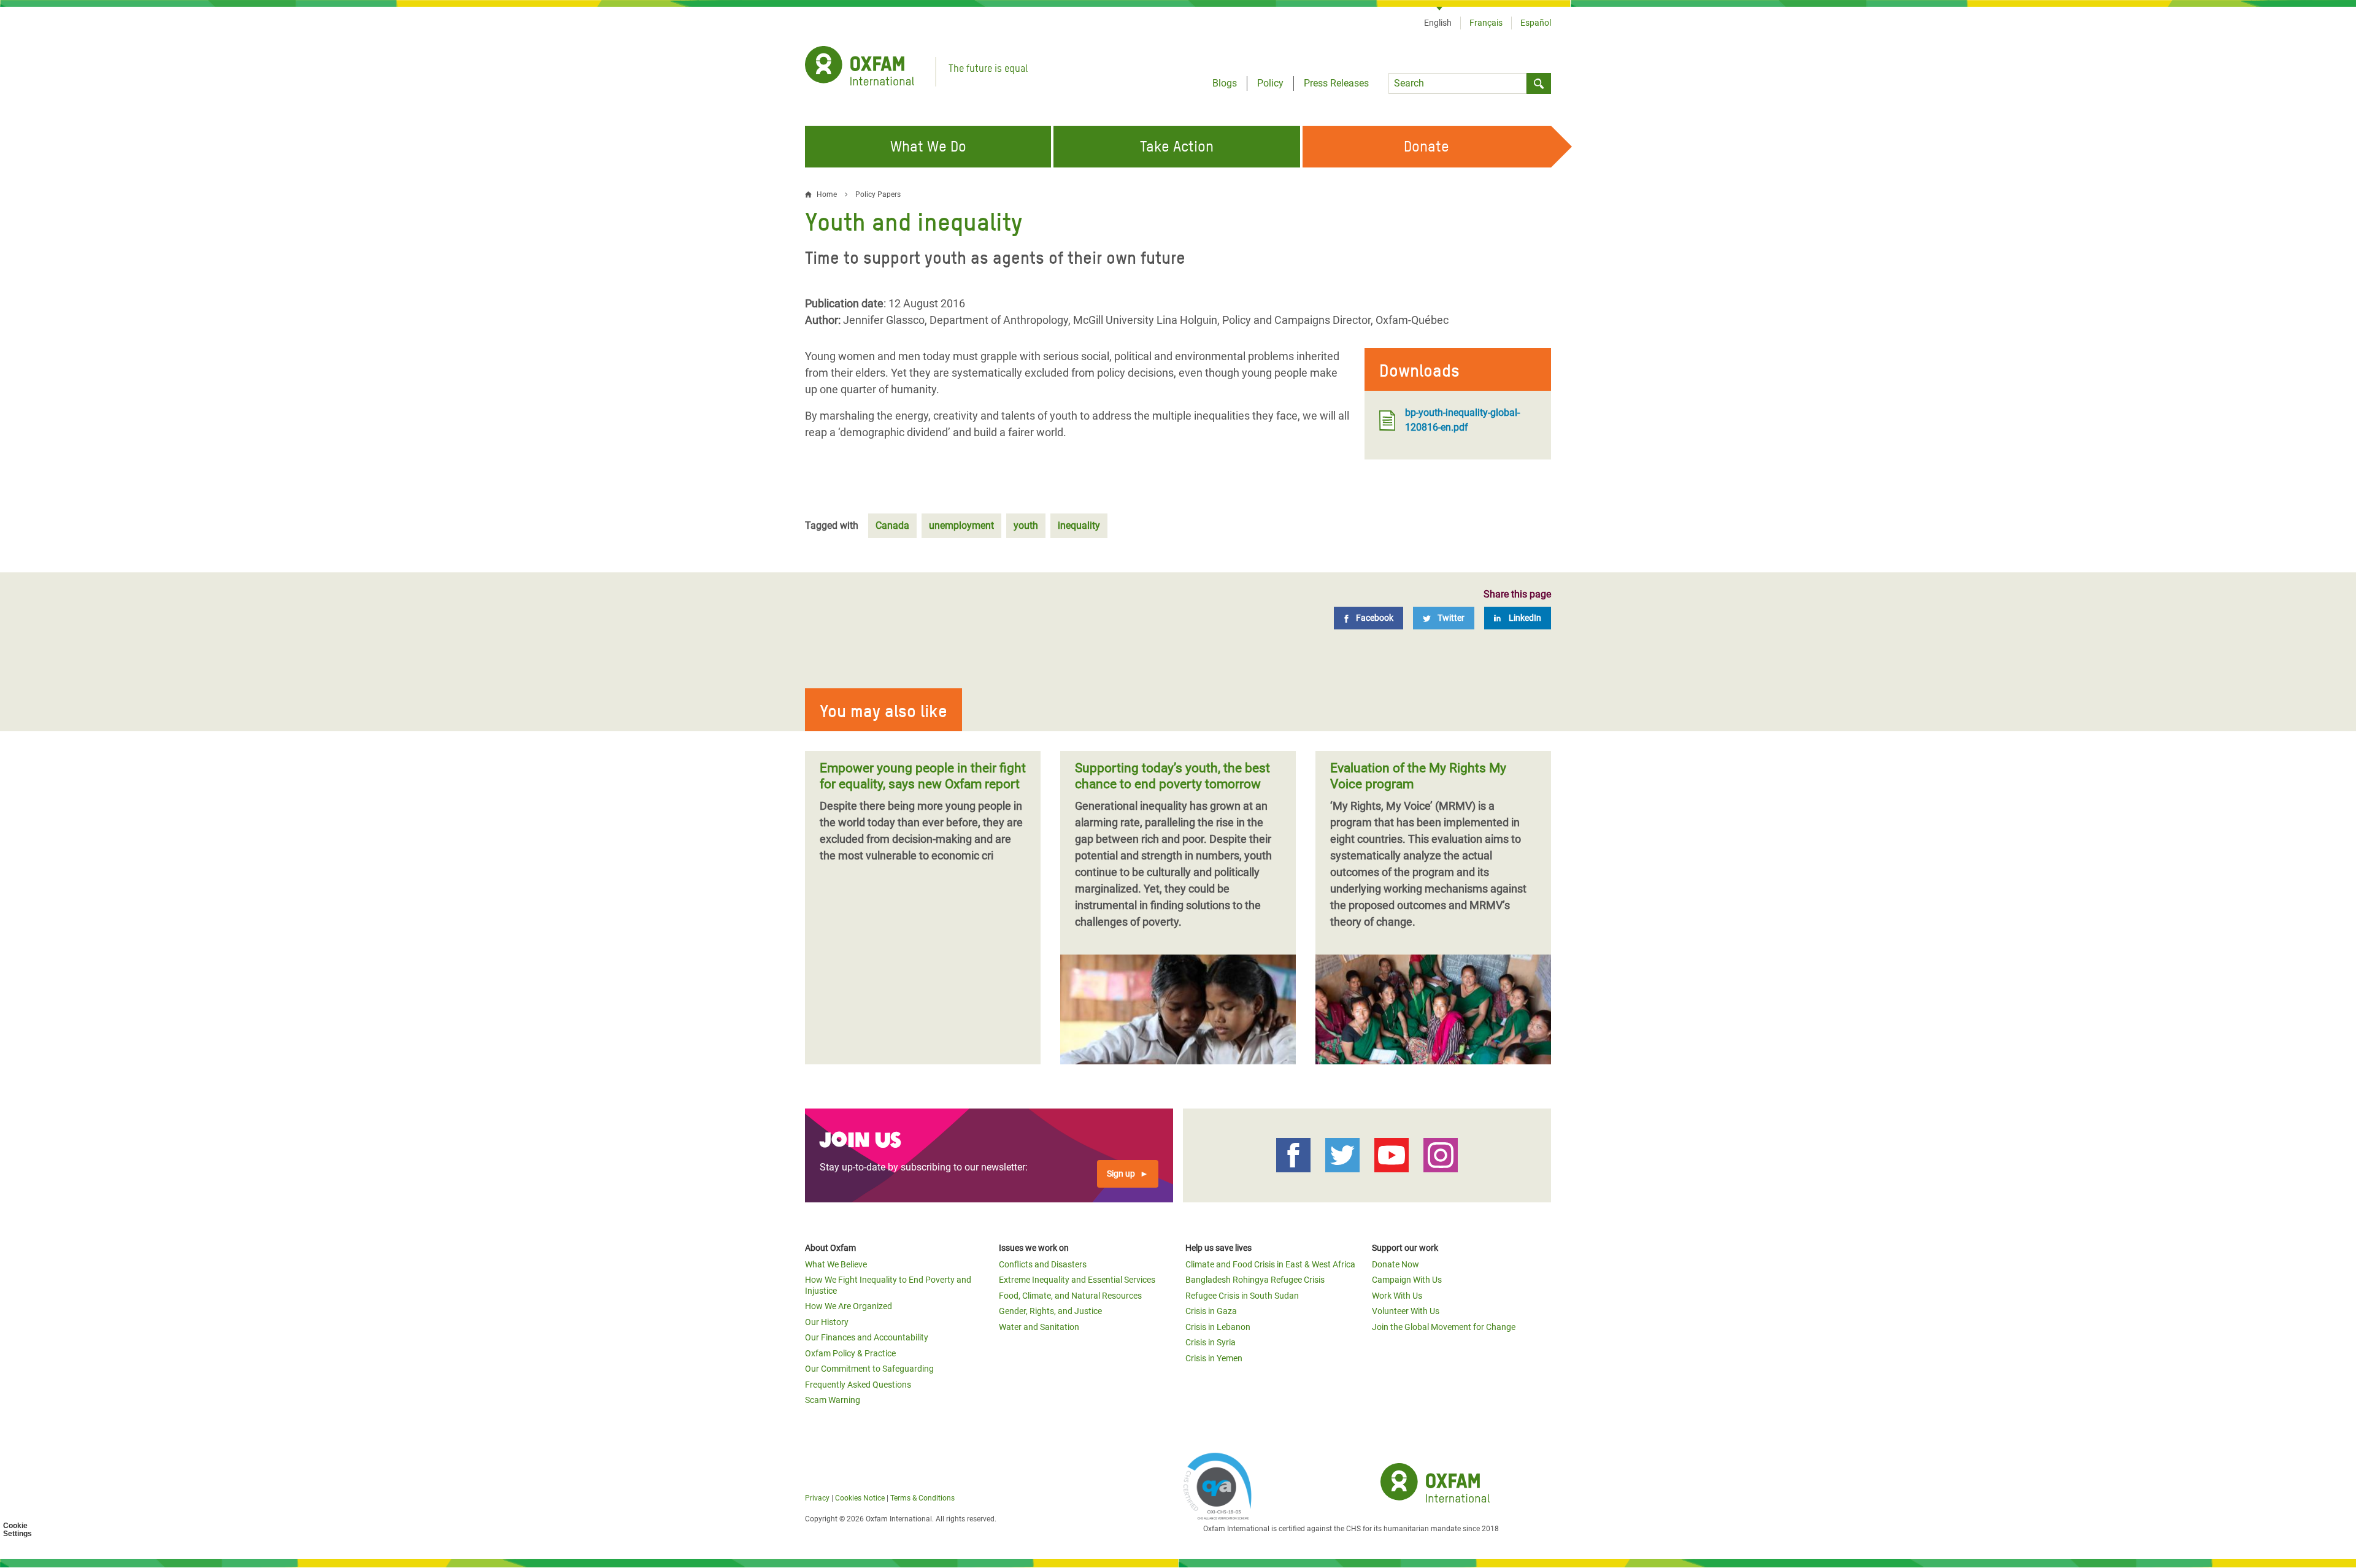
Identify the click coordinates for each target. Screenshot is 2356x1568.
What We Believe (836, 1264)
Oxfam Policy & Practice (850, 1353)
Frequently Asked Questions (858, 1385)
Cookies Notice (860, 1498)
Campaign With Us (1407, 1280)
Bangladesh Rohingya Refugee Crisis (1255, 1280)
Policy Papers (878, 194)
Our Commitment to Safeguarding (869, 1369)
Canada (892, 525)
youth (1026, 525)
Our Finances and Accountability (867, 1337)
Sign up (1121, 1174)
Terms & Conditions (922, 1498)
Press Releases (1336, 83)
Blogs (1225, 83)
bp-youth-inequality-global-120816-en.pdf (1462, 420)
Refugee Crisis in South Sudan (1242, 1296)
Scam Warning (833, 1400)
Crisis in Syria (1211, 1342)
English (1438, 23)
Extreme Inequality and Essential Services (1077, 1280)
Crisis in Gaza (1211, 1311)
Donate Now (1396, 1264)
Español (1536, 23)
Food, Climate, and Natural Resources (1070, 1296)
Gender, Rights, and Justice (1050, 1311)
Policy (1270, 83)
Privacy (817, 1498)
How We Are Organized (849, 1306)
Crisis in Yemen (1214, 1358)
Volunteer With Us (1406, 1311)
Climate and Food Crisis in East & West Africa (1270, 1264)
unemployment (961, 525)
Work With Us (1397, 1296)
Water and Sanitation (1039, 1327)
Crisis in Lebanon (1218, 1327)
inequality (1079, 525)
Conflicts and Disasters (1043, 1264)
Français (1486, 23)
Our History (827, 1322)
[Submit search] (1539, 83)
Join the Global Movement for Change (1444, 1327)
